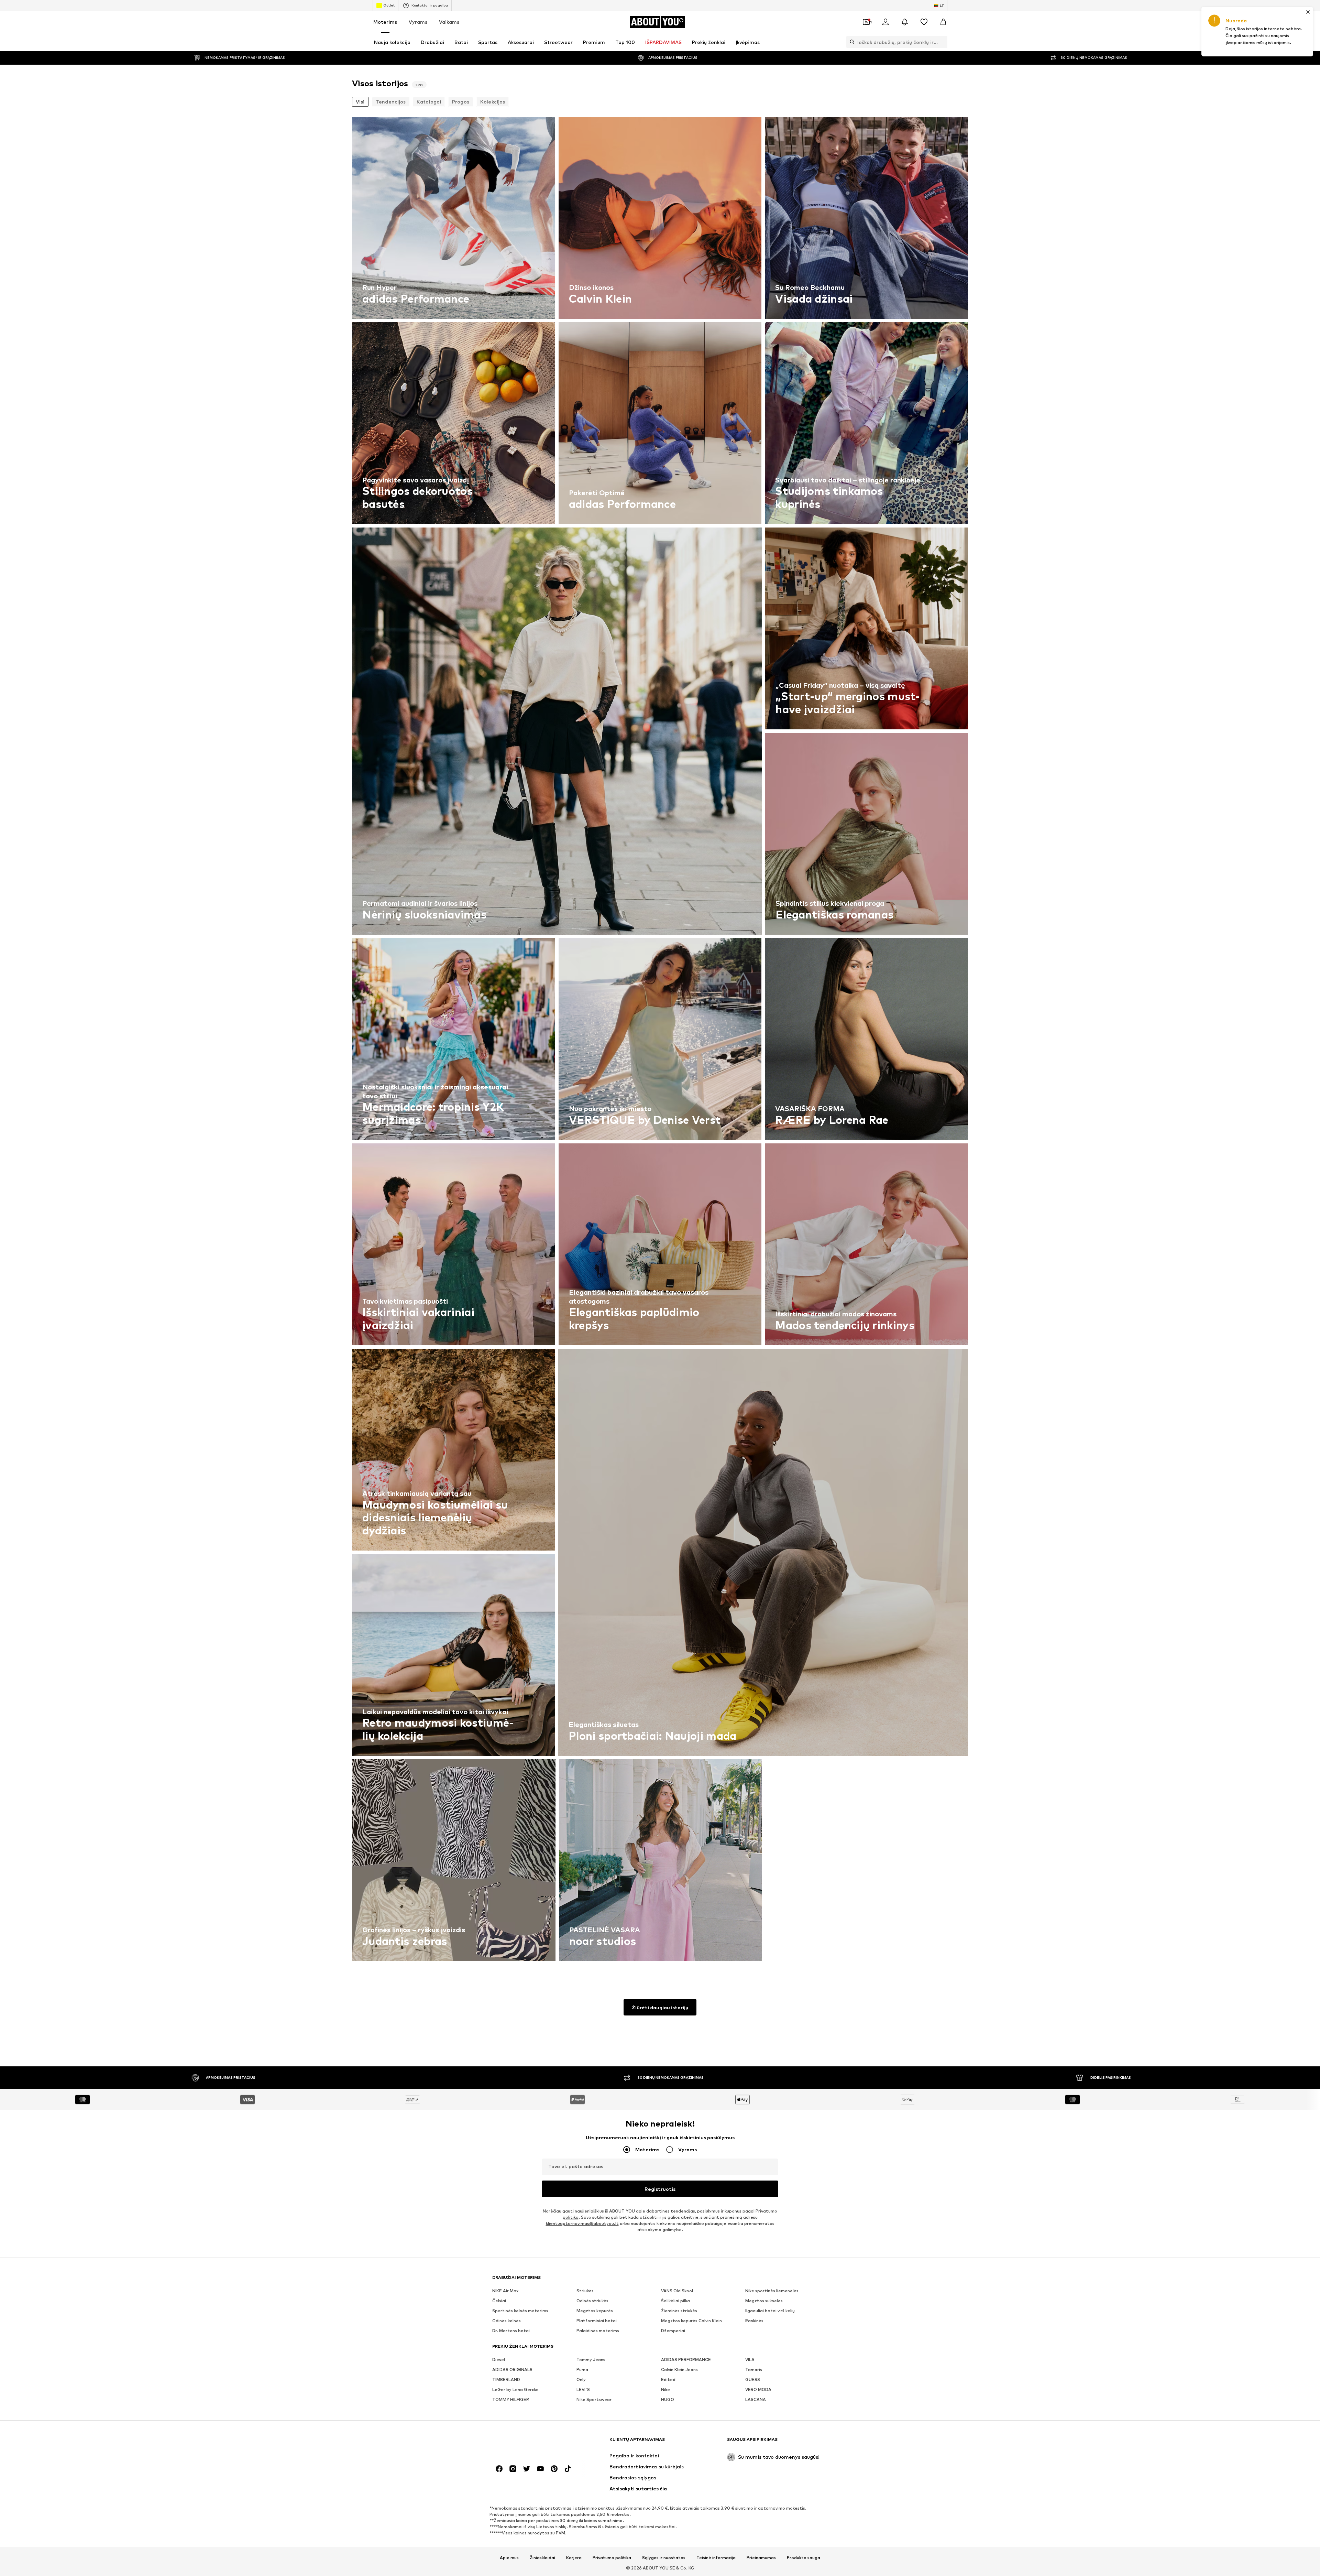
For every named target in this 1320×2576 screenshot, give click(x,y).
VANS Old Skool (677, 2291)
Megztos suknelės (764, 2301)
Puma (582, 2370)
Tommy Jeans (591, 2360)
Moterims (385, 22)
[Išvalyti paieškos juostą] (942, 42)
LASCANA (756, 2399)
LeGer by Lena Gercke (515, 2389)
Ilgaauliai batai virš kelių (770, 2311)
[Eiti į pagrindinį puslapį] (530, 2443)
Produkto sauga (804, 2558)
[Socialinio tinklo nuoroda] (499, 2469)
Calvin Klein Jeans (679, 2370)
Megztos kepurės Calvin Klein (691, 2321)
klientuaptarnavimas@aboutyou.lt (582, 2223)
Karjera (574, 2558)
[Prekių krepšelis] (943, 22)
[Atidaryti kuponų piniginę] (866, 22)
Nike (665, 2389)
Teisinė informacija (716, 2558)
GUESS (753, 2379)
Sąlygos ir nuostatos (664, 2558)
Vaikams (449, 22)
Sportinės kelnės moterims (520, 2311)
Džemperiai (673, 2331)
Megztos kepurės (595, 2311)
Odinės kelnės (507, 2321)
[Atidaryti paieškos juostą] (850, 42)
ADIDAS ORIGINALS (512, 2370)
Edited (668, 2379)
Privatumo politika (612, 2558)
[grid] (660, 1041)
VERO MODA (758, 2389)
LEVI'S (583, 2389)
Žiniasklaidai (542, 2558)
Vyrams (418, 22)
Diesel (499, 2360)
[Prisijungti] (885, 22)
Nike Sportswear (594, 2399)
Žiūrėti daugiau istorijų (660, 2007)
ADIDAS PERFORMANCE (686, 2360)
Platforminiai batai (597, 2321)
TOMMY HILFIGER (511, 2399)
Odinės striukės (592, 2301)
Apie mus (509, 2558)
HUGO (668, 2399)
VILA (750, 2360)
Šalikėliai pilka (675, 2301)
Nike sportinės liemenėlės (772, 2291)
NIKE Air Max (505, 2291)
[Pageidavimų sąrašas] (924, 22)
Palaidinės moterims (598, 2331)
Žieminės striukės (679, 2311)
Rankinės (754, 2321)
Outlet (389, 5)
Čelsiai (499, 2301)
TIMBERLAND (506, 2379)
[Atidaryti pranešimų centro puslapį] (905, 22)
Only (581, 2379)
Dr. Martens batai (511, 2331)
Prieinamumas (761, 2558)
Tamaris (754, 2370)
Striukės (585, 2291)
